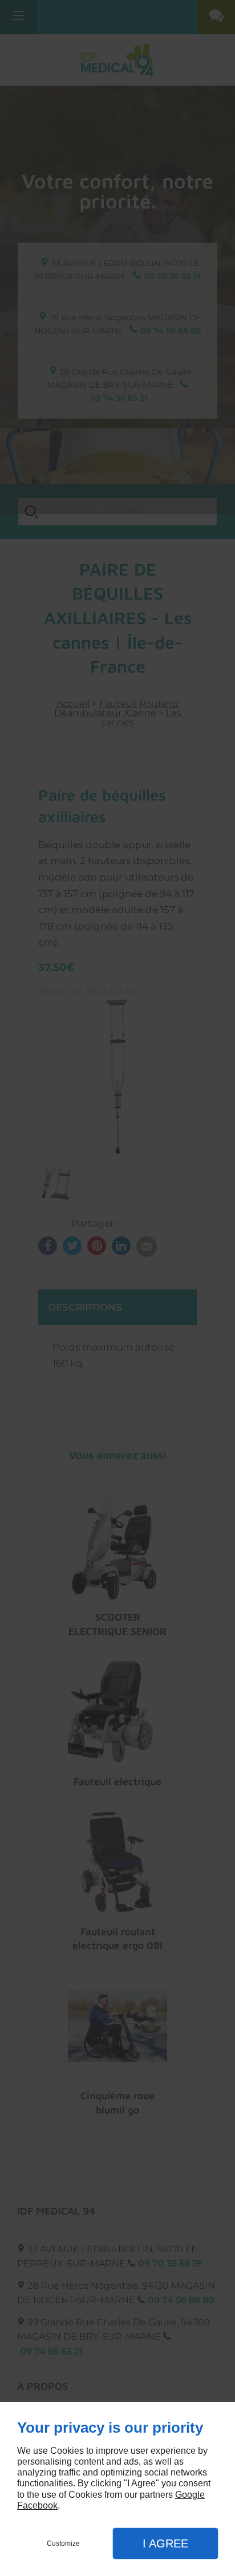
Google (190, 2495)
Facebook (37, 2505)
